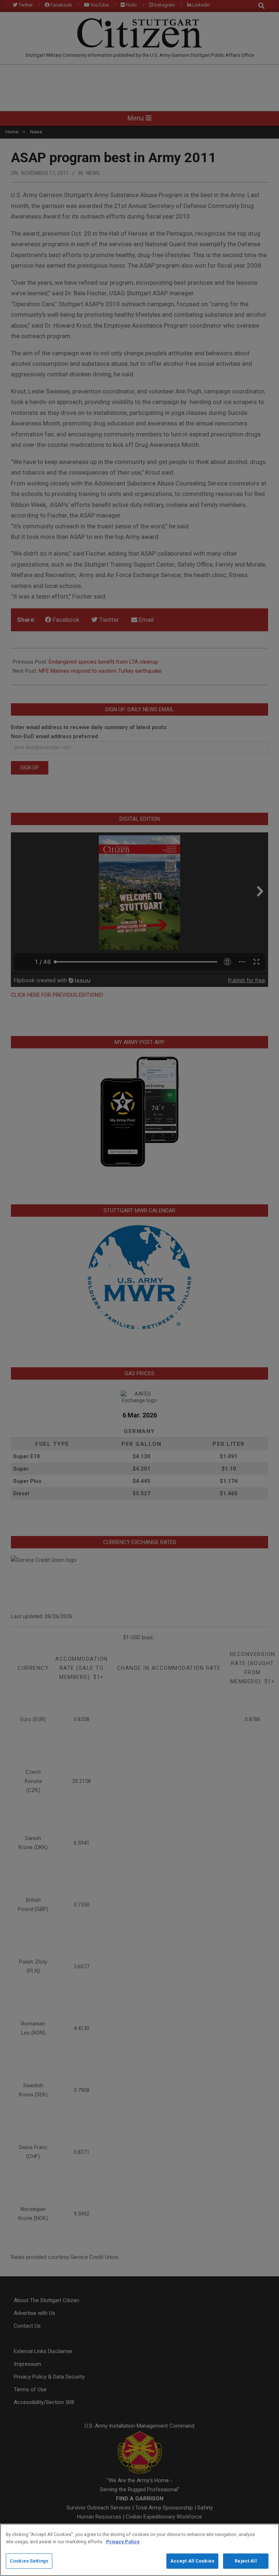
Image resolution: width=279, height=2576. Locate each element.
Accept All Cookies (192, 2561)
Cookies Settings (29, 2561)
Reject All (246, 2561)
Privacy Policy (123, 2542)
